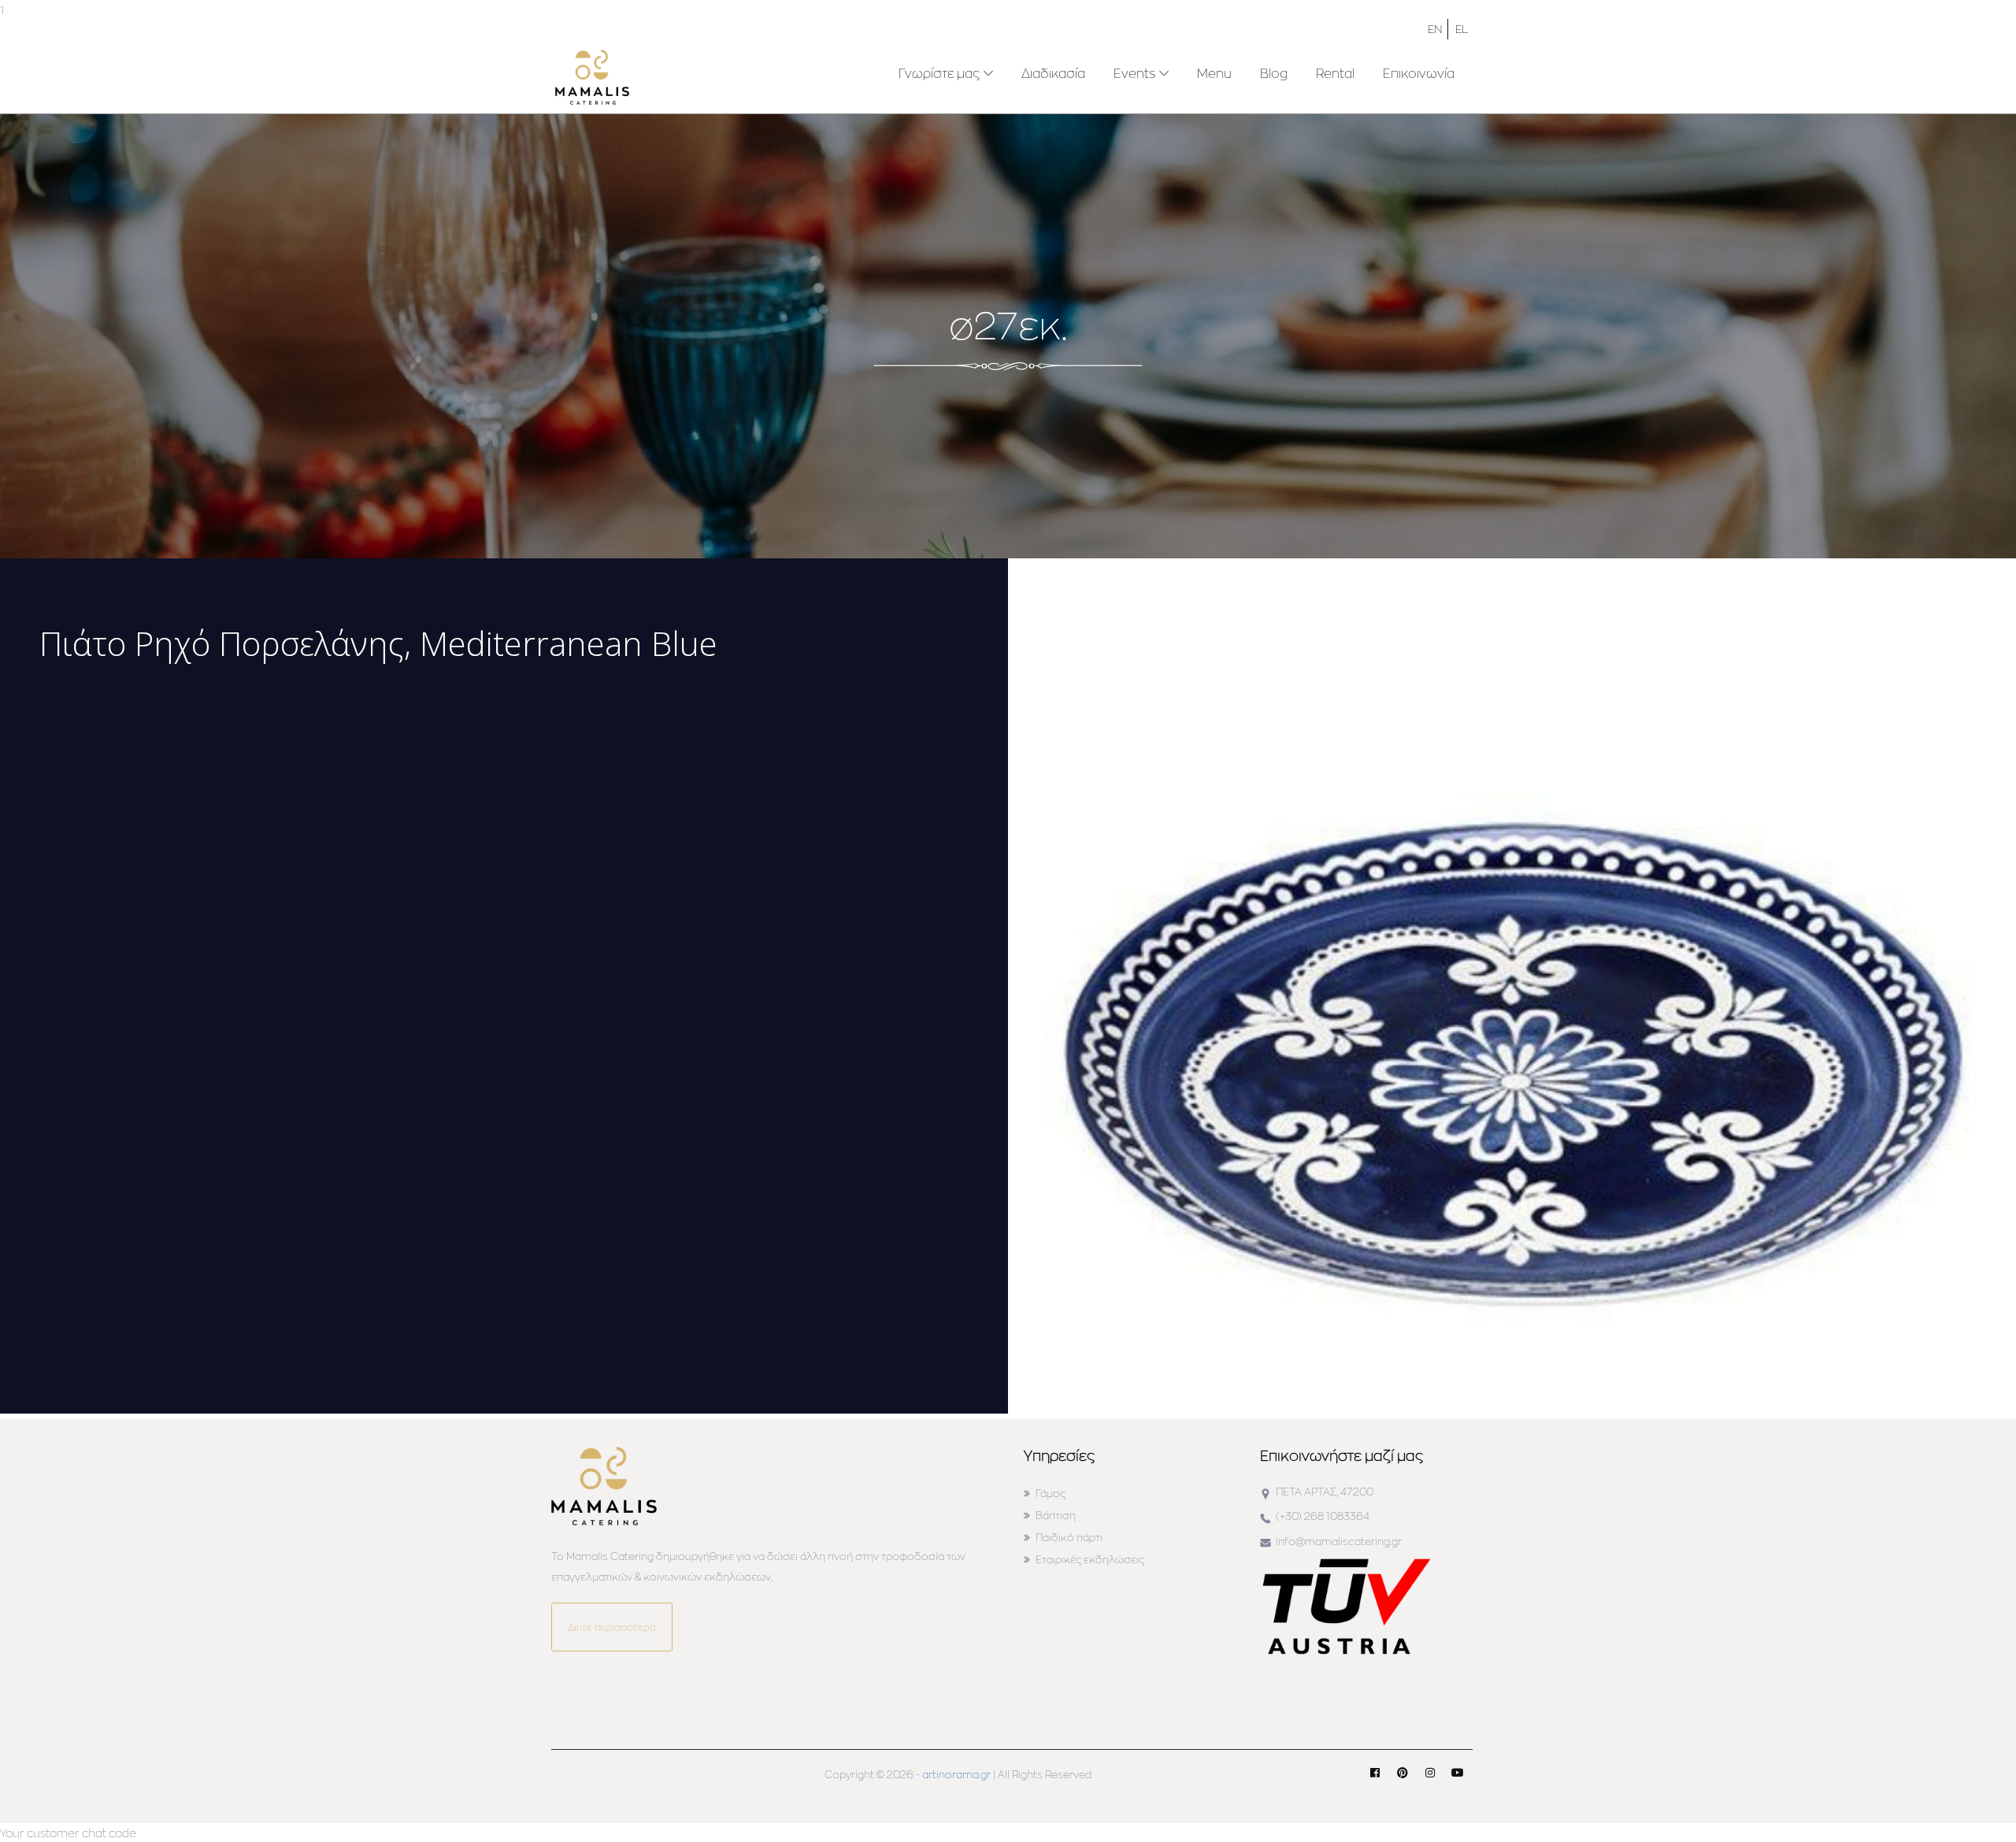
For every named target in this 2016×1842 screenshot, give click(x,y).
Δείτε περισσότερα (612, 1627)
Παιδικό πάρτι (1069, 1537)
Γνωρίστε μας (939, 73)
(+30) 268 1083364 (1323, 1516)
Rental (1335, 73)
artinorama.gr (956, 1774)
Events (1134, 73)
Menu (1214, 73)
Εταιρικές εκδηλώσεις (1090, 1559)
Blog (1274, 73)
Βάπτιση (1056, 1515)
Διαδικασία (1053, 73)
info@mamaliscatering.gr (1339, 1541)
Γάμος (1051, 1493)
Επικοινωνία (1419, 73)
